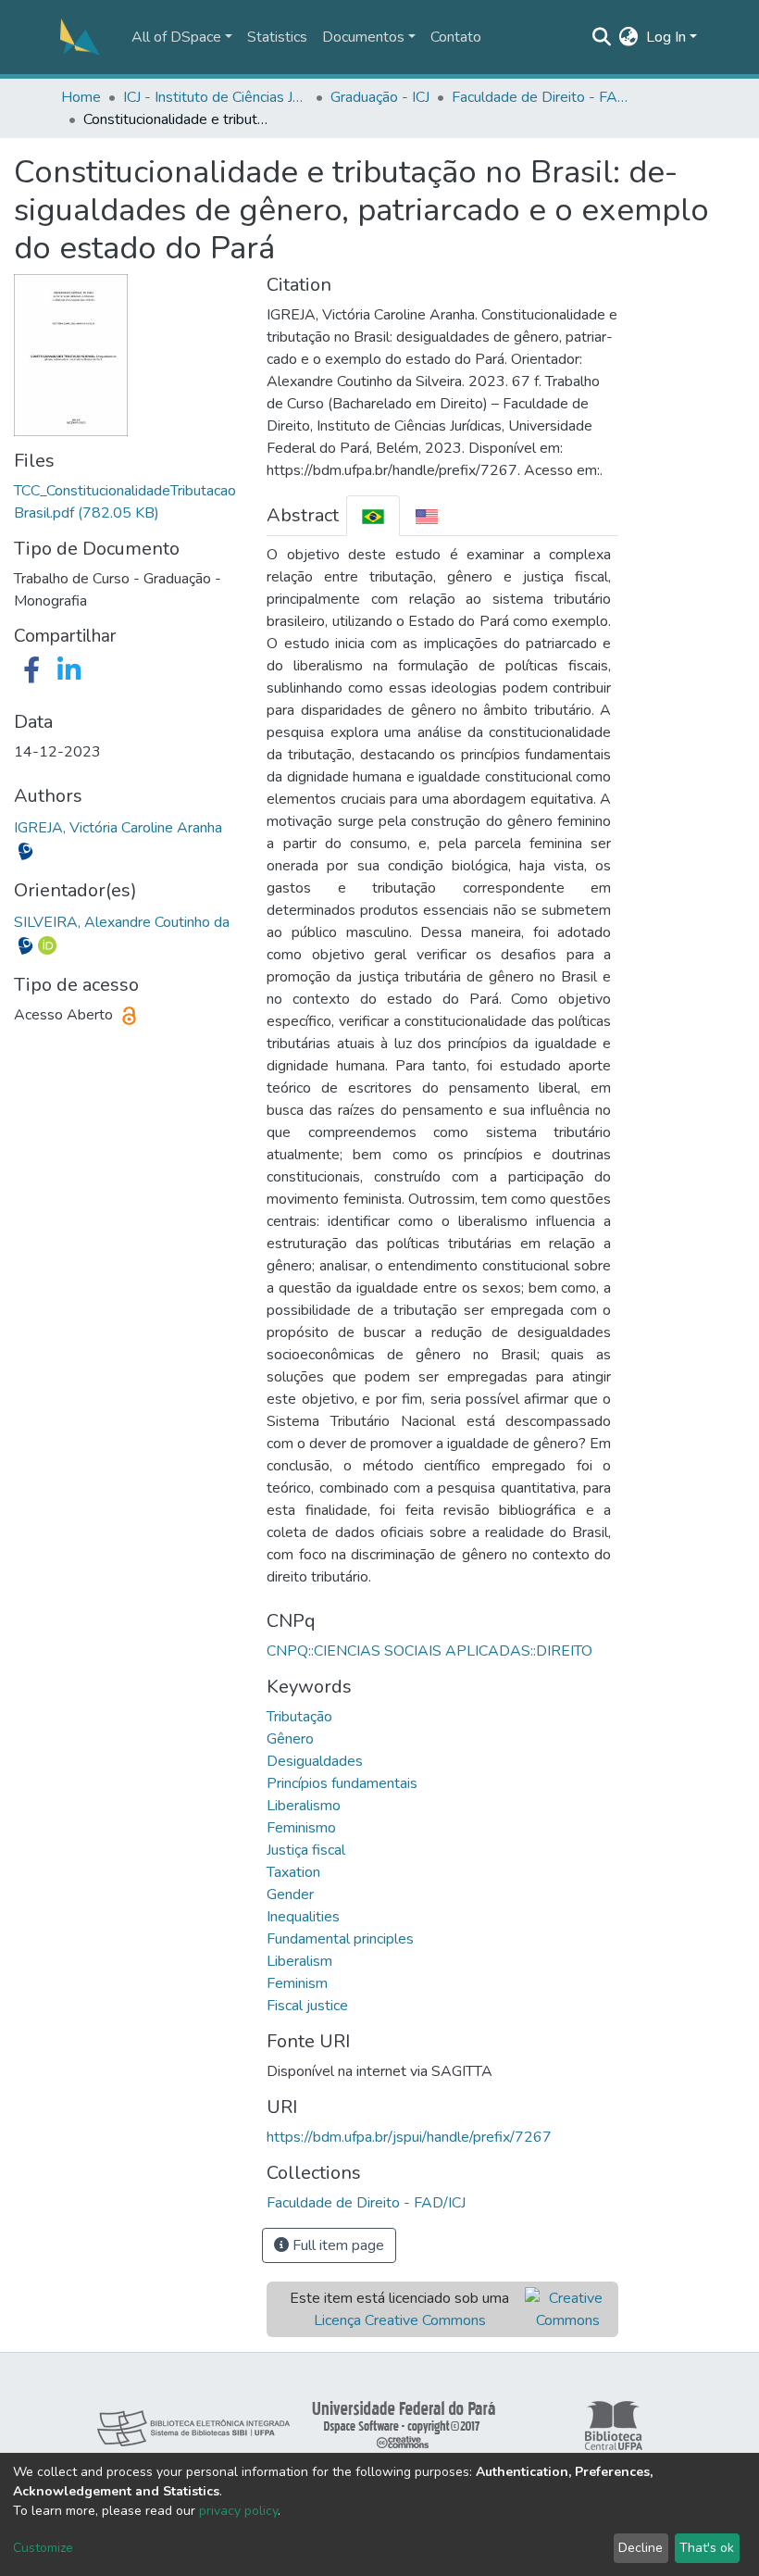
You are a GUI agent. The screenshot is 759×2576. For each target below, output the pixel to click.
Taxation (293, 1872)
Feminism (297, 1983)
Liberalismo (304, 1806)
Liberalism (299, 1961)
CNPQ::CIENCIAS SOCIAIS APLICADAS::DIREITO (429, 1651)
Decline (641, 2548)
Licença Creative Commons (400, 2320)
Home (81, 97)
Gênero (290, 1739)
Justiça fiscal (306, 1850)
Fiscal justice (307, 2006)
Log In (666, 37)
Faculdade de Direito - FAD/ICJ (544, 97)
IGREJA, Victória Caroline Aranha (118, 828)
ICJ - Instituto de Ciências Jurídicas (216, 97)
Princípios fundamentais (342, 1783)
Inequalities (303, 1917)
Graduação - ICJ (380, 97)
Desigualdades (315, 1761)
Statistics (277, 37)
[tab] (373, 515)
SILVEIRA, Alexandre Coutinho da (122, 922)
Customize (43, 2548)
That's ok (707, 2548)
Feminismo (301, 1828)
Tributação (299, 1717)
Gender (290, 1894)
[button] (629, 37)
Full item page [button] (336, 2245)
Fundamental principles (340, 1939)
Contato (456, 37)
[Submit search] (602, 37)
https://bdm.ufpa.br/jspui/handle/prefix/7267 (409, 2137)
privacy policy (238, 2511)
